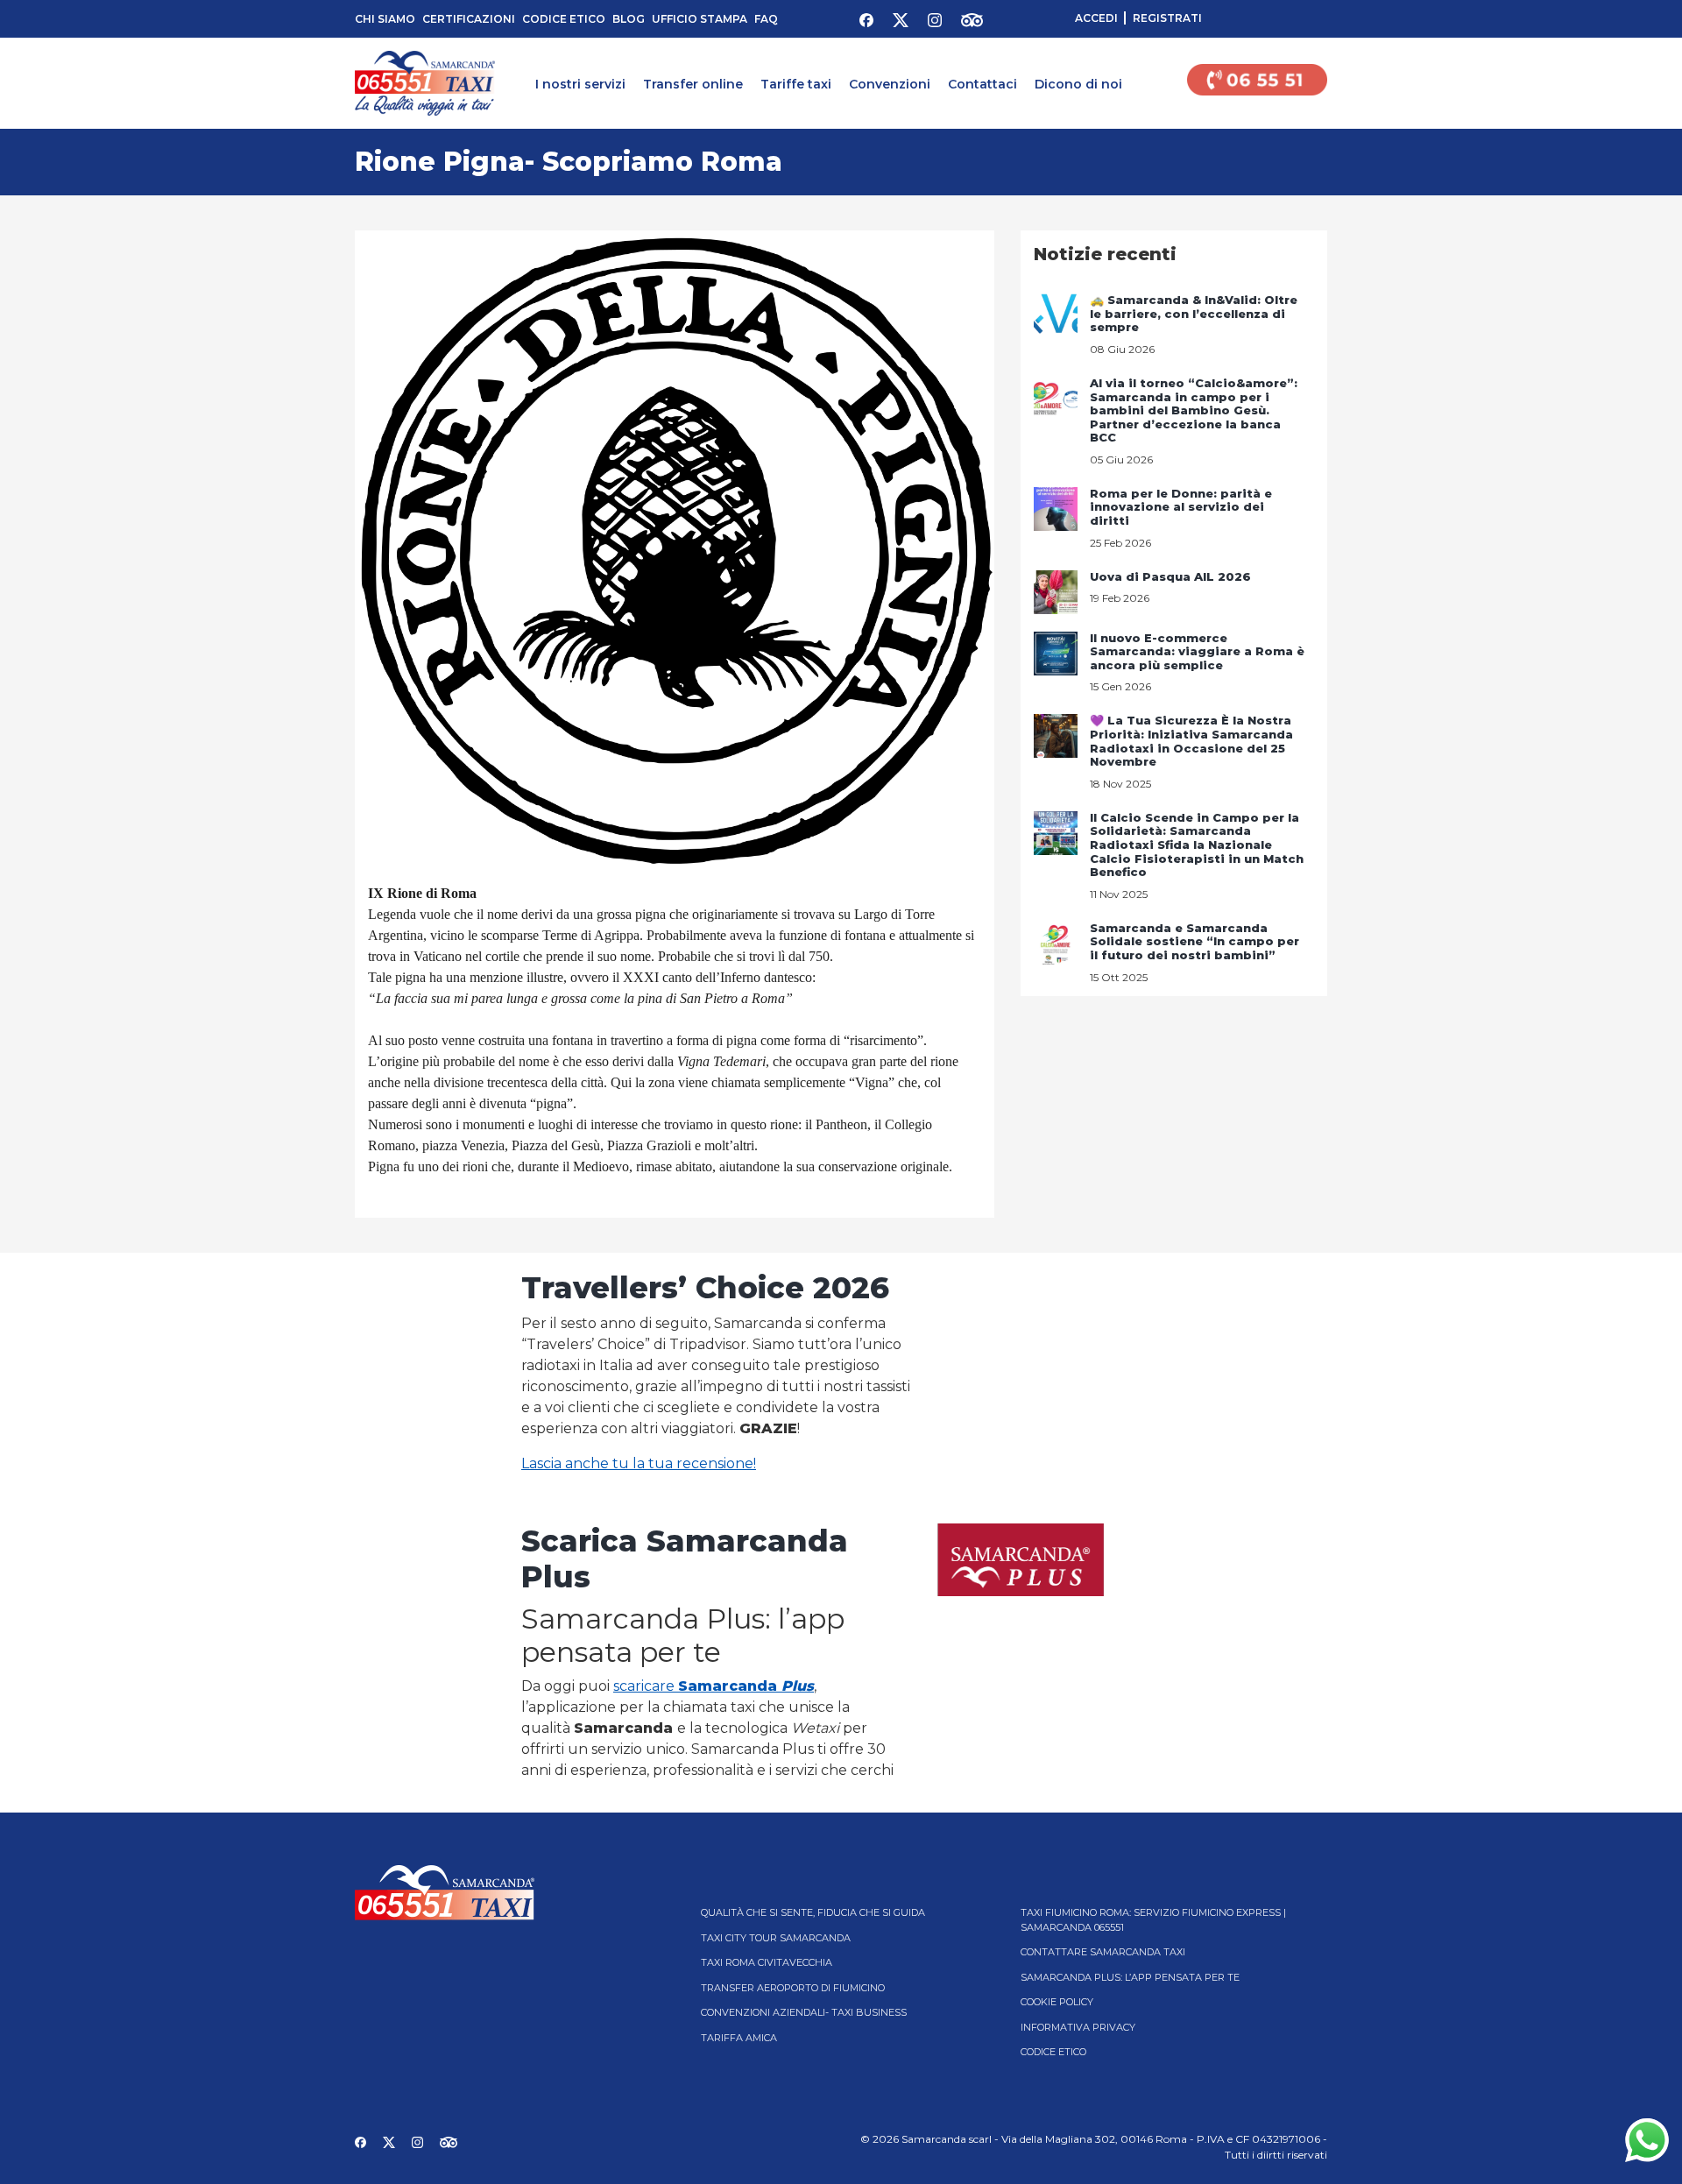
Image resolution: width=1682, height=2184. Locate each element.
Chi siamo (385, 19)
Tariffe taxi (796, 84)
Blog (629, 19)
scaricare (714, 1686)
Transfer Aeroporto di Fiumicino (793, 1988)
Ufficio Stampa (700, 19)
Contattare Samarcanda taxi (1103, 1952)
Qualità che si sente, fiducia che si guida (813, 1912)
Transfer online (693, 84)
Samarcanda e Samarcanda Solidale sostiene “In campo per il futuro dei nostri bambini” (1194, 941)
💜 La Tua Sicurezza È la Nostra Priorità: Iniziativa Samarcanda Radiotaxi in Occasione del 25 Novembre (1191, 741)
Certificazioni (469, 19)
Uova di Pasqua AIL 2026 (1170, 576)
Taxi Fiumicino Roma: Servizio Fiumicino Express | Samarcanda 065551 (1153, 1920)
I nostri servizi (580, 84)
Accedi (1096, 18)
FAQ (766, 19)
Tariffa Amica (739, 2038)
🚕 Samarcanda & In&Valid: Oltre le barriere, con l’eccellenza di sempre (1194, 313)
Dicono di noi (1078, 84)
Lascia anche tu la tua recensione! (639, 1463)
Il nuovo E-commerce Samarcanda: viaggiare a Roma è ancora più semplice (1197, 651)
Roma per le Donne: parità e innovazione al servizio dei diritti (1181, 507)
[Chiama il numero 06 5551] (1257, 83)
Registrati (1167, 18)
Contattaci (982, 84)
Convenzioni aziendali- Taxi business (804, 2012)
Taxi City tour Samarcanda (776, 1938)
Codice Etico (564, 19)
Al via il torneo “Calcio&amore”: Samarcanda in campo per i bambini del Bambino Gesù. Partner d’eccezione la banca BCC (1194, 410)
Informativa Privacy (1078, 2027)
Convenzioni (890, 84)
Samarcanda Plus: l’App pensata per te (1130, 1977)
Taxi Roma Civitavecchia (767, 1962)
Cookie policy (1057, 2002)
